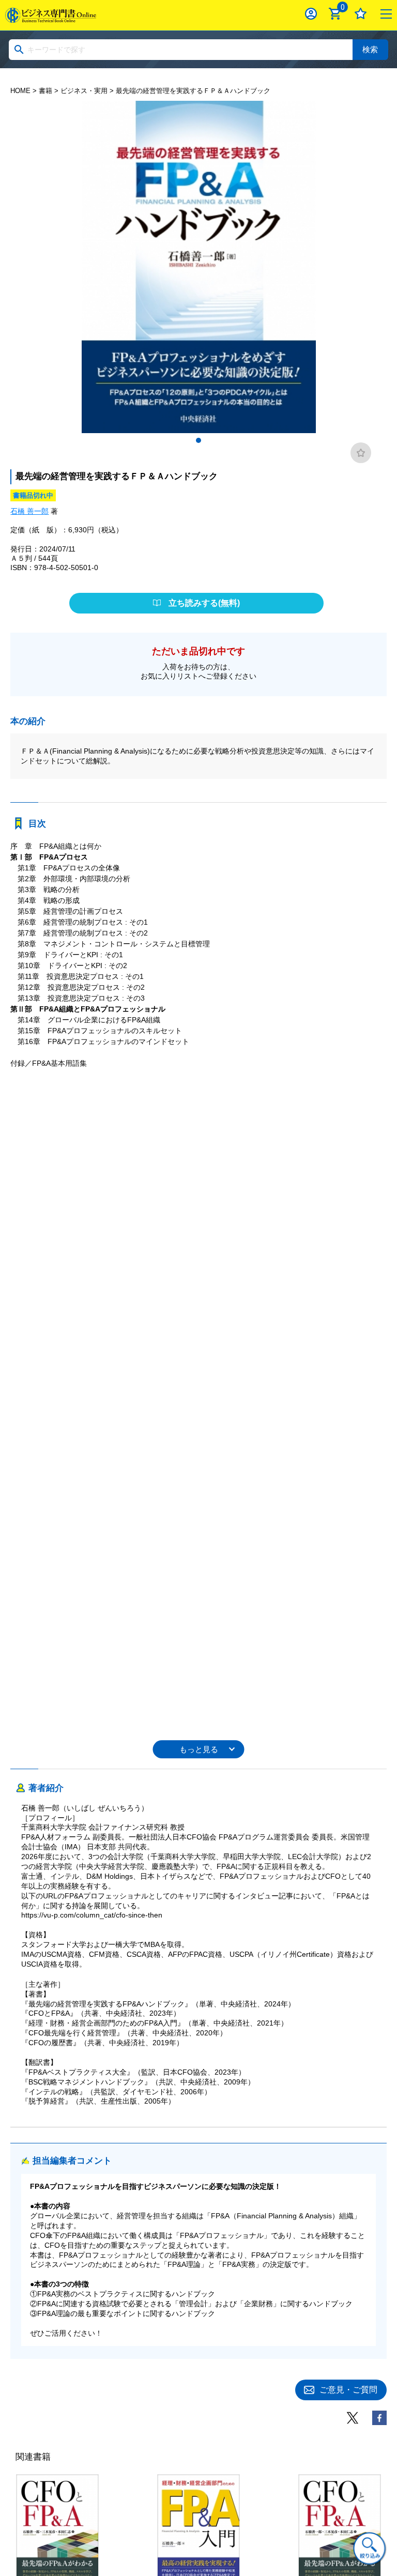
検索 (370, 49)
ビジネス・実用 (84, 91)
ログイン (311, 14)
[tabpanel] (198, 267)
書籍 (45, 91)
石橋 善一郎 (29, 511)
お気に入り (361, 14)
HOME (20, 91)
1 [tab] (198, 440)
